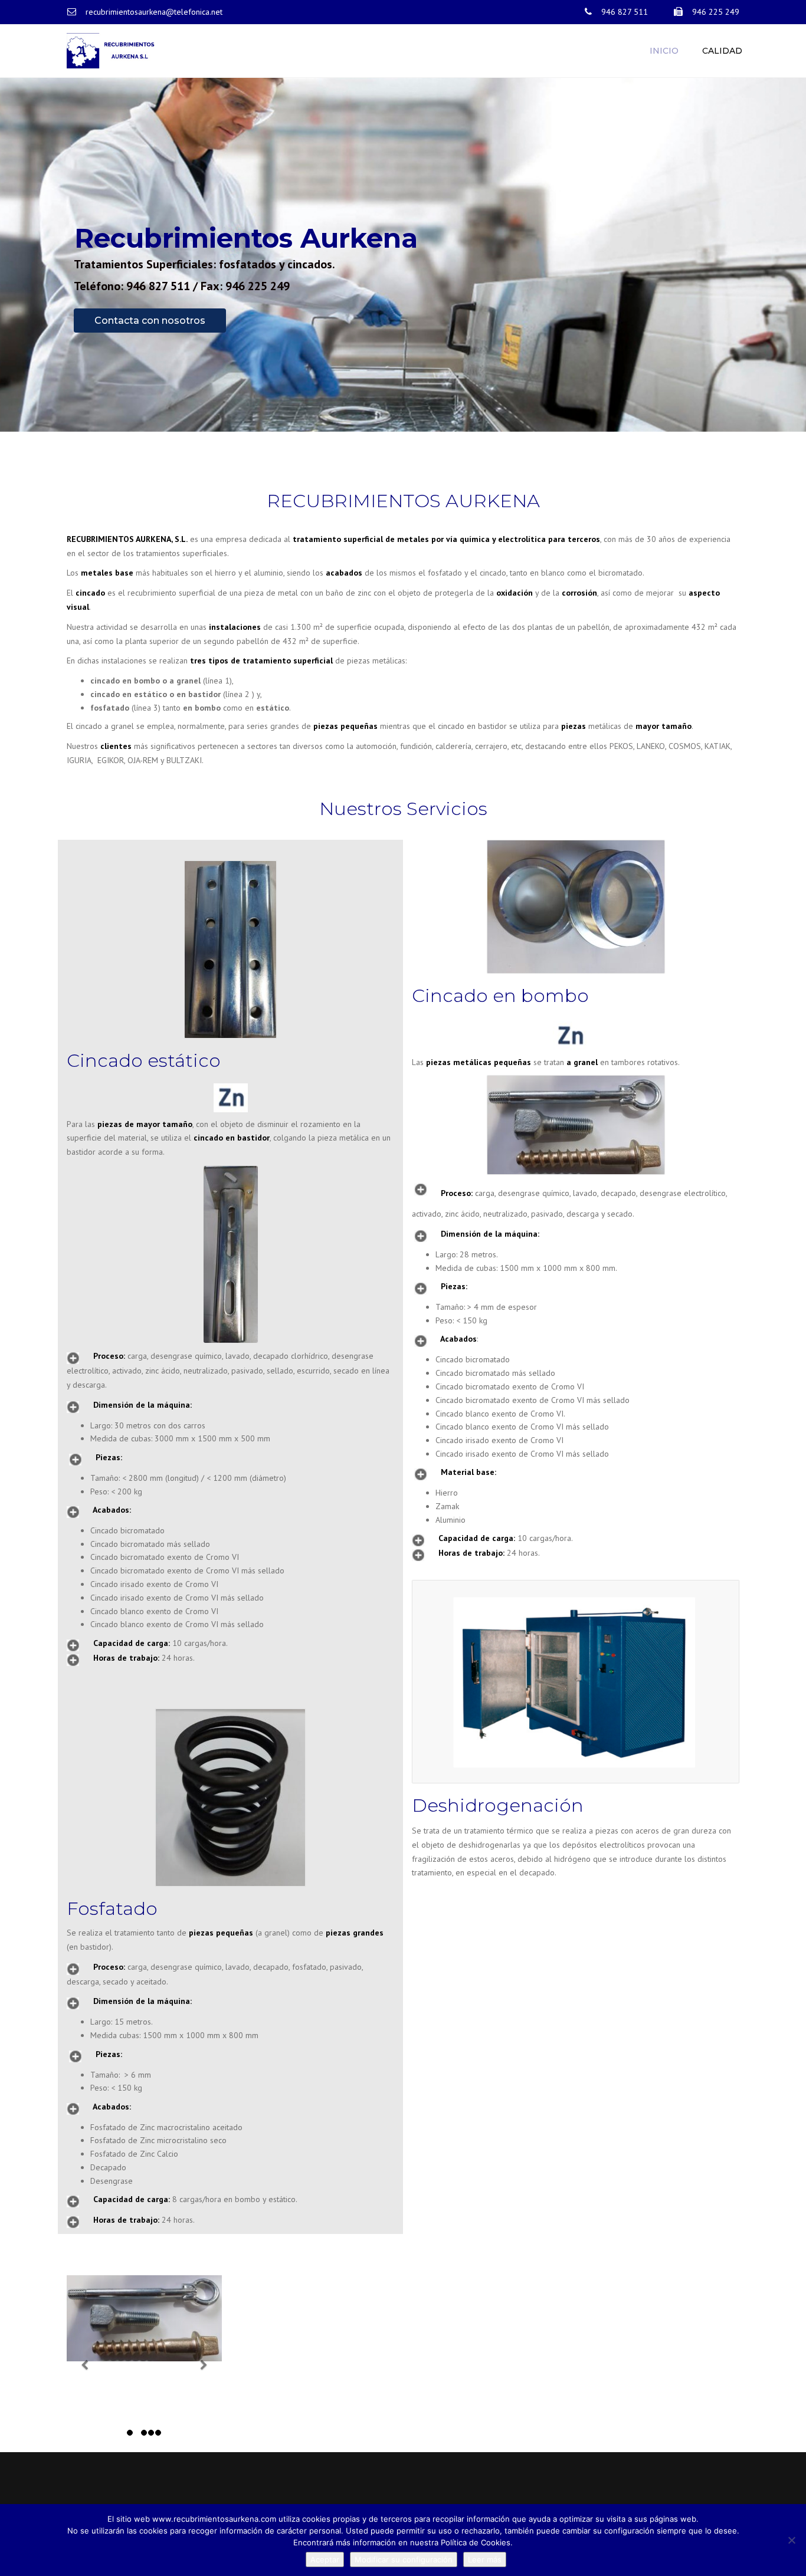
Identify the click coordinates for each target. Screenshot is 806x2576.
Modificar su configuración (404, 2559)
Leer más (485, 2559)
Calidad (722, 51)
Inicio (664, 51)
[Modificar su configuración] (791, 2540)
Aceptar (325, 2559)
